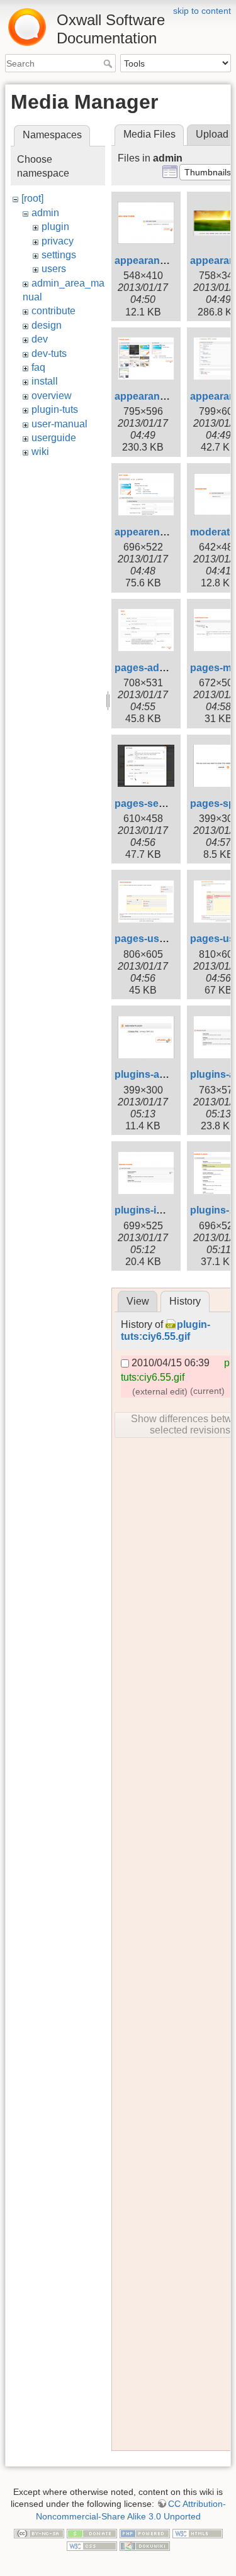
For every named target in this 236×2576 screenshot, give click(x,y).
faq (38, 367)
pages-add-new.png (162, 668)
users (54, 269)
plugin (55, 227)
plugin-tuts (55, 409)
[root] (32, 198)
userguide (54, 438)
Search (109, 63)
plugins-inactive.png (163, 1210)
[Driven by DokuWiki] (145, 2545)
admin (45, 213)
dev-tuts (49, 354)
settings (59, 255)
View (138, 1301)
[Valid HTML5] (198, 2533)
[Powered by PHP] (145, 2533)
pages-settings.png (161, 803)
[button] (208, 172)
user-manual (59, 424)
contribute (53, 311)
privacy (58, 241)
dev (40, 339)
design (47, 325)
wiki (40, 452)
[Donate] (92, 2533)
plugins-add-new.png (165, 1074)
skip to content (202, 11)
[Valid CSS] (92, 2545)
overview (52, 396)
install (45, 381)
